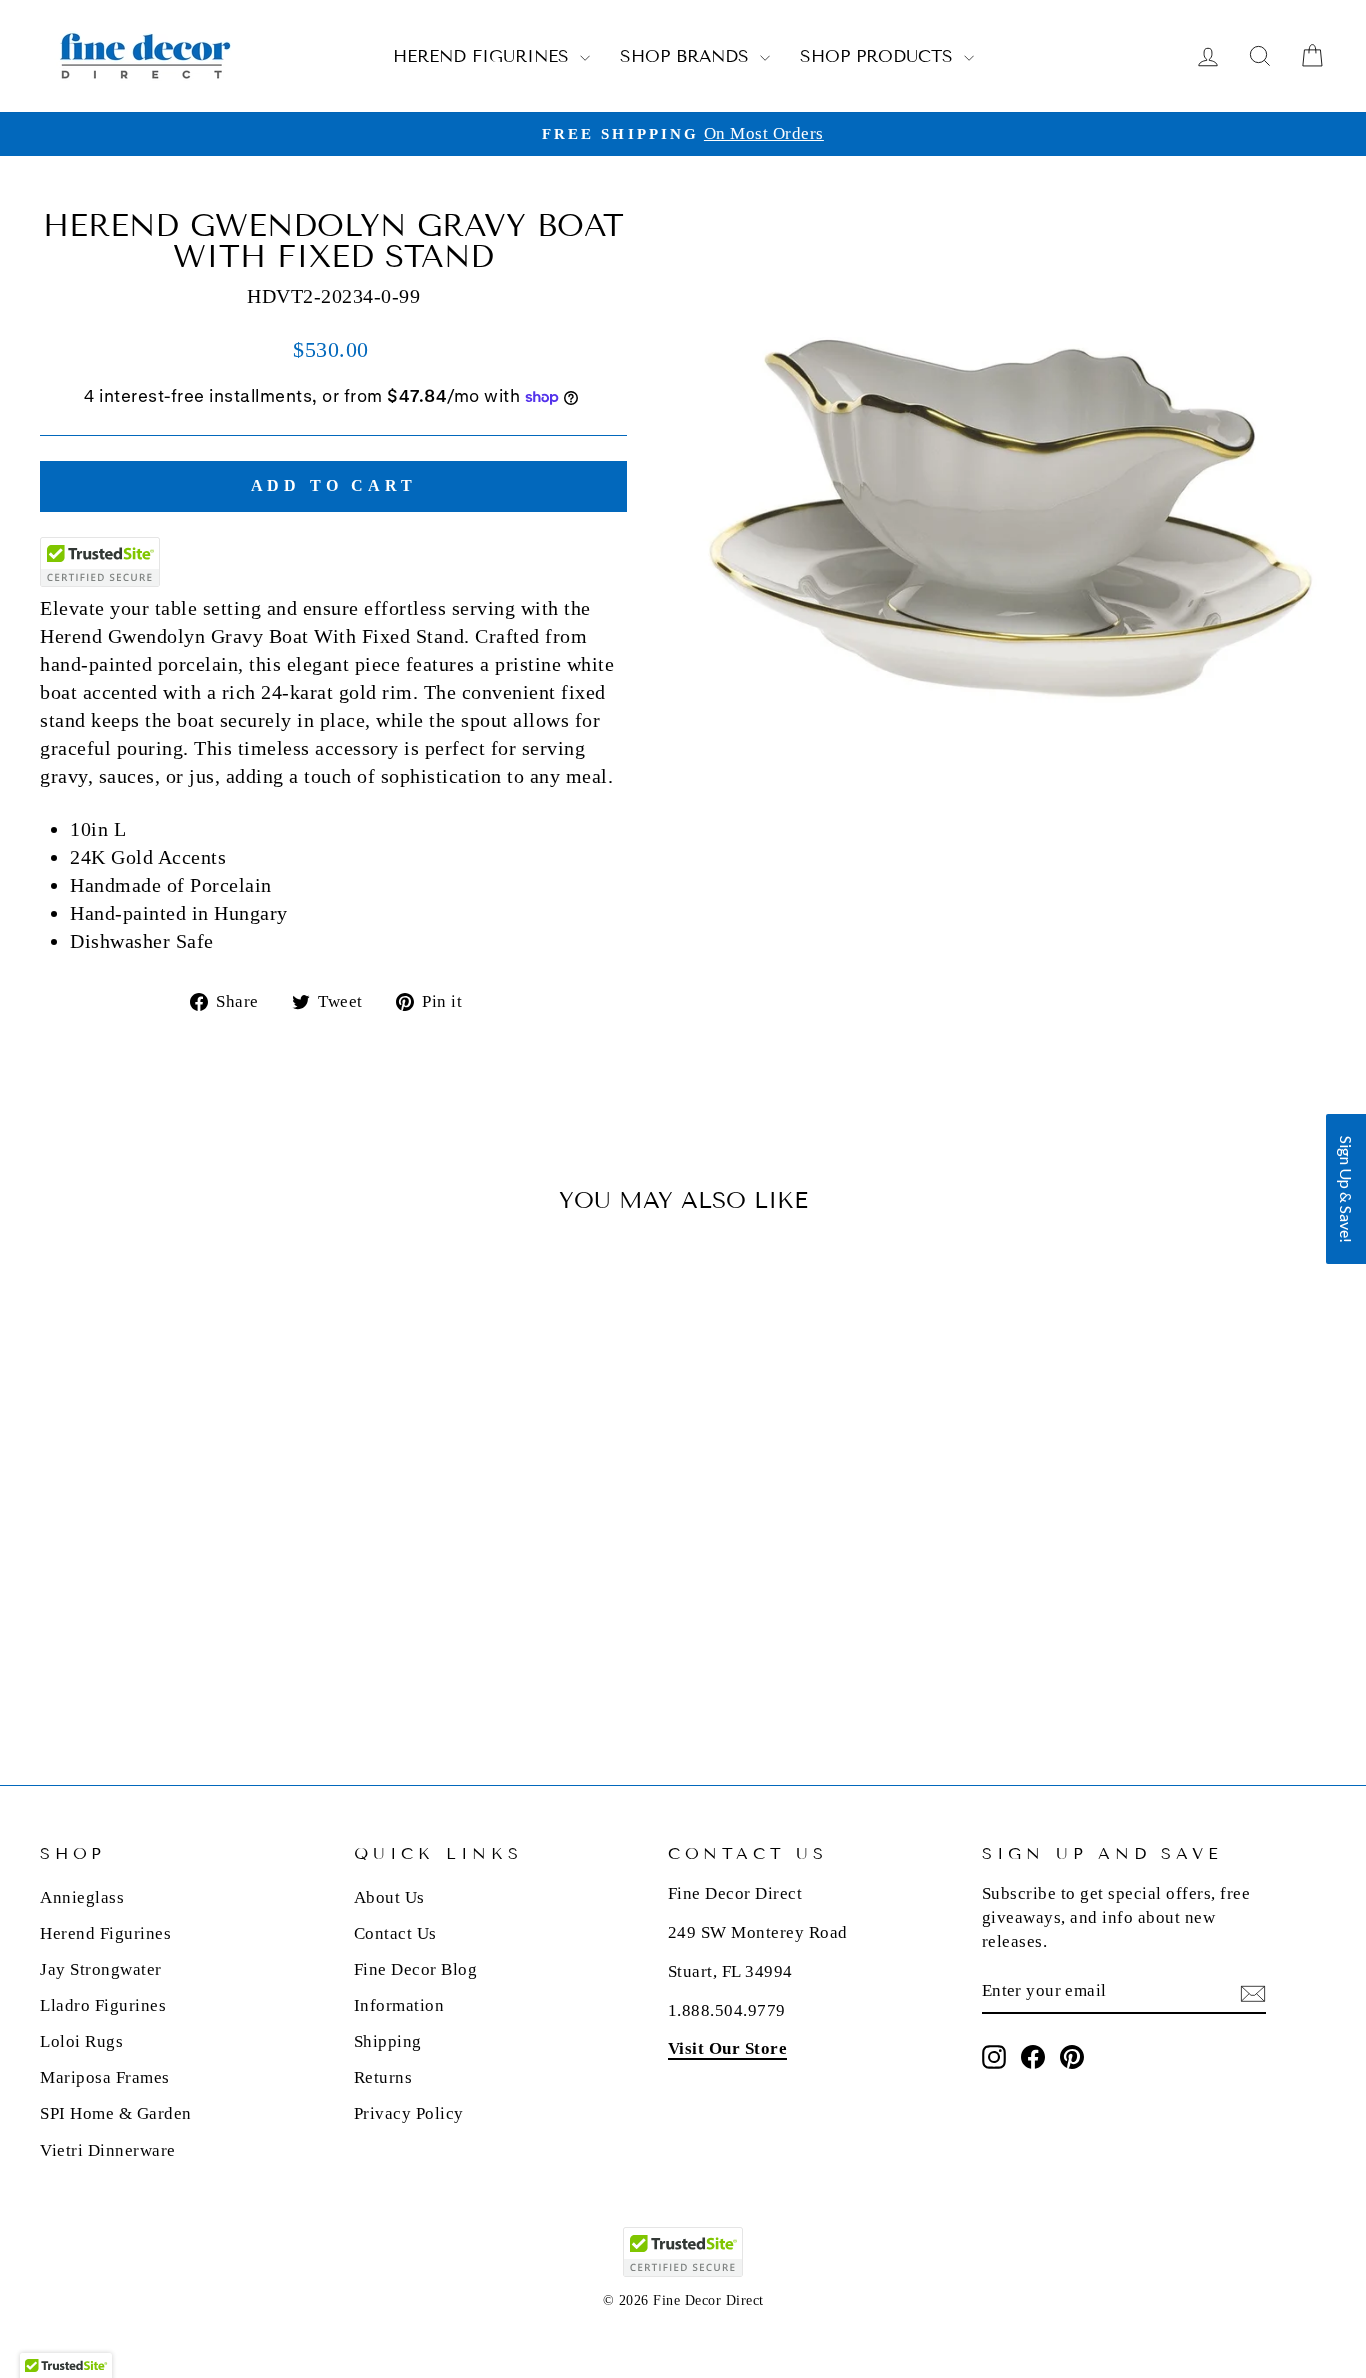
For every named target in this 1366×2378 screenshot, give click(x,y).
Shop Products (879, 56)
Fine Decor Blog (416, 1969)
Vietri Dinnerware (108, 2150)
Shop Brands (687, 56)
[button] (1346, 1189)
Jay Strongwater (101, 1969)
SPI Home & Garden (116, 2113)
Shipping (388, 2041)
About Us (389, 1897)
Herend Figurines (484, 56)
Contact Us (395, 1933)
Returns (383, 2077)
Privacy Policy (409, 2113)
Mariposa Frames (105, 2077)
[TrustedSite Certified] (100, 562)
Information (399, 2005)
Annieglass (82, 1897)
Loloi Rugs (81, 2041)
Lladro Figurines (103, 2005)
